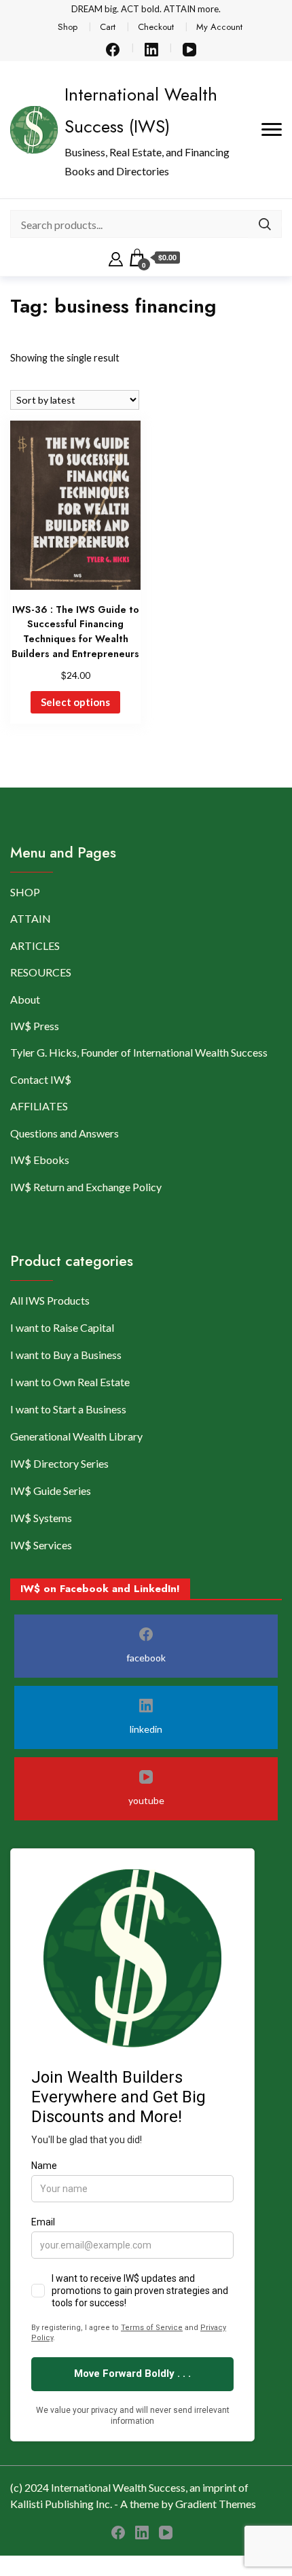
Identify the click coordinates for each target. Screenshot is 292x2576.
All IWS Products (50, 1300)
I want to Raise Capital (62, 1327)
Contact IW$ (41, 1079)
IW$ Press (35, 1026)
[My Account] (116, 258)
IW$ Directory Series (59, 1463)
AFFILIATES (39, 1106)
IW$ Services (41, 1545)
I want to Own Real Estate (70, 1382)
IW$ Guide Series (51, 1490)
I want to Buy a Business (66, 1355)
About (25, 999)
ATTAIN (31, 918)
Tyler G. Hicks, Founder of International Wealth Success (139, 1052)
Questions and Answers (65, 1133)
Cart (108, 27)
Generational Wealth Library (76, 1436)
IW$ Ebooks (40, 1160)
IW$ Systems (41, 1518)
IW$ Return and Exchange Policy (86, 1187)
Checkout (156, 27)
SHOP (25, 892)
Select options (75, 702)
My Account (219, 27)
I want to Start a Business (68, 1409)
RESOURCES (41, 972)
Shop (68, 27)
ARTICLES (35, 946)
